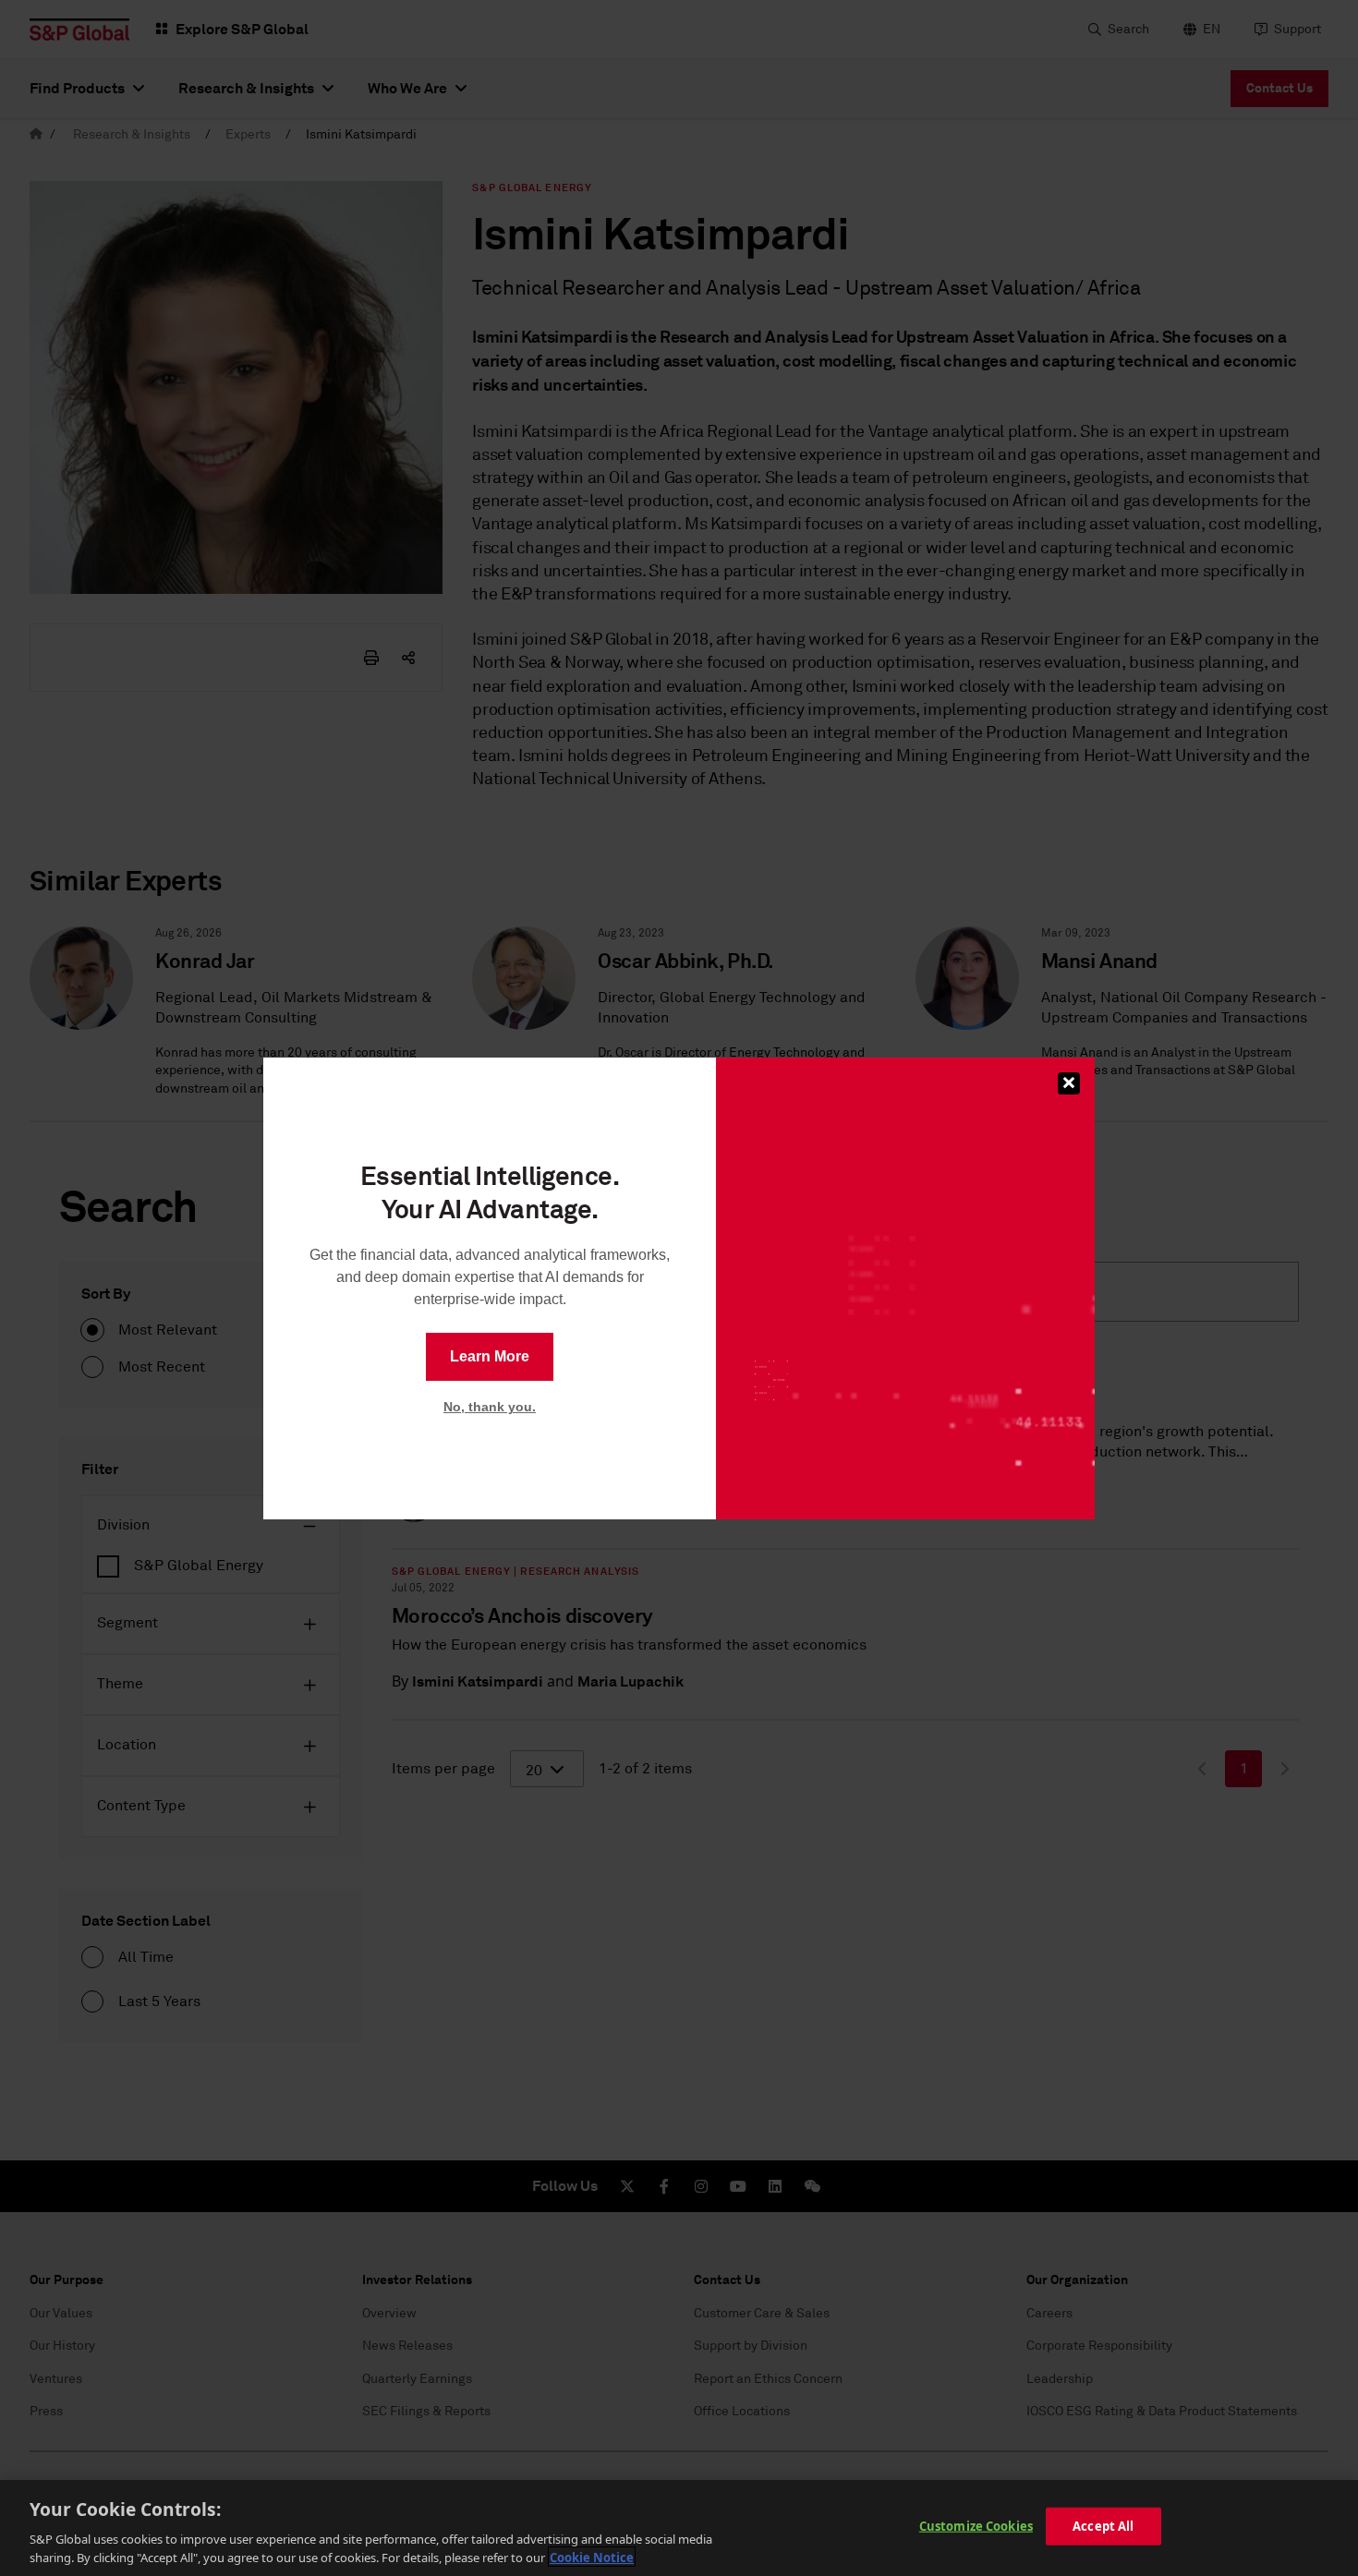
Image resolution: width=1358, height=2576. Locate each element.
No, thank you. (490, 1407)
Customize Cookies (976, 2526)
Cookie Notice (592, 2557)
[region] (679, 2528)
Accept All (1103, 2526)
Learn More (490, 1356)
